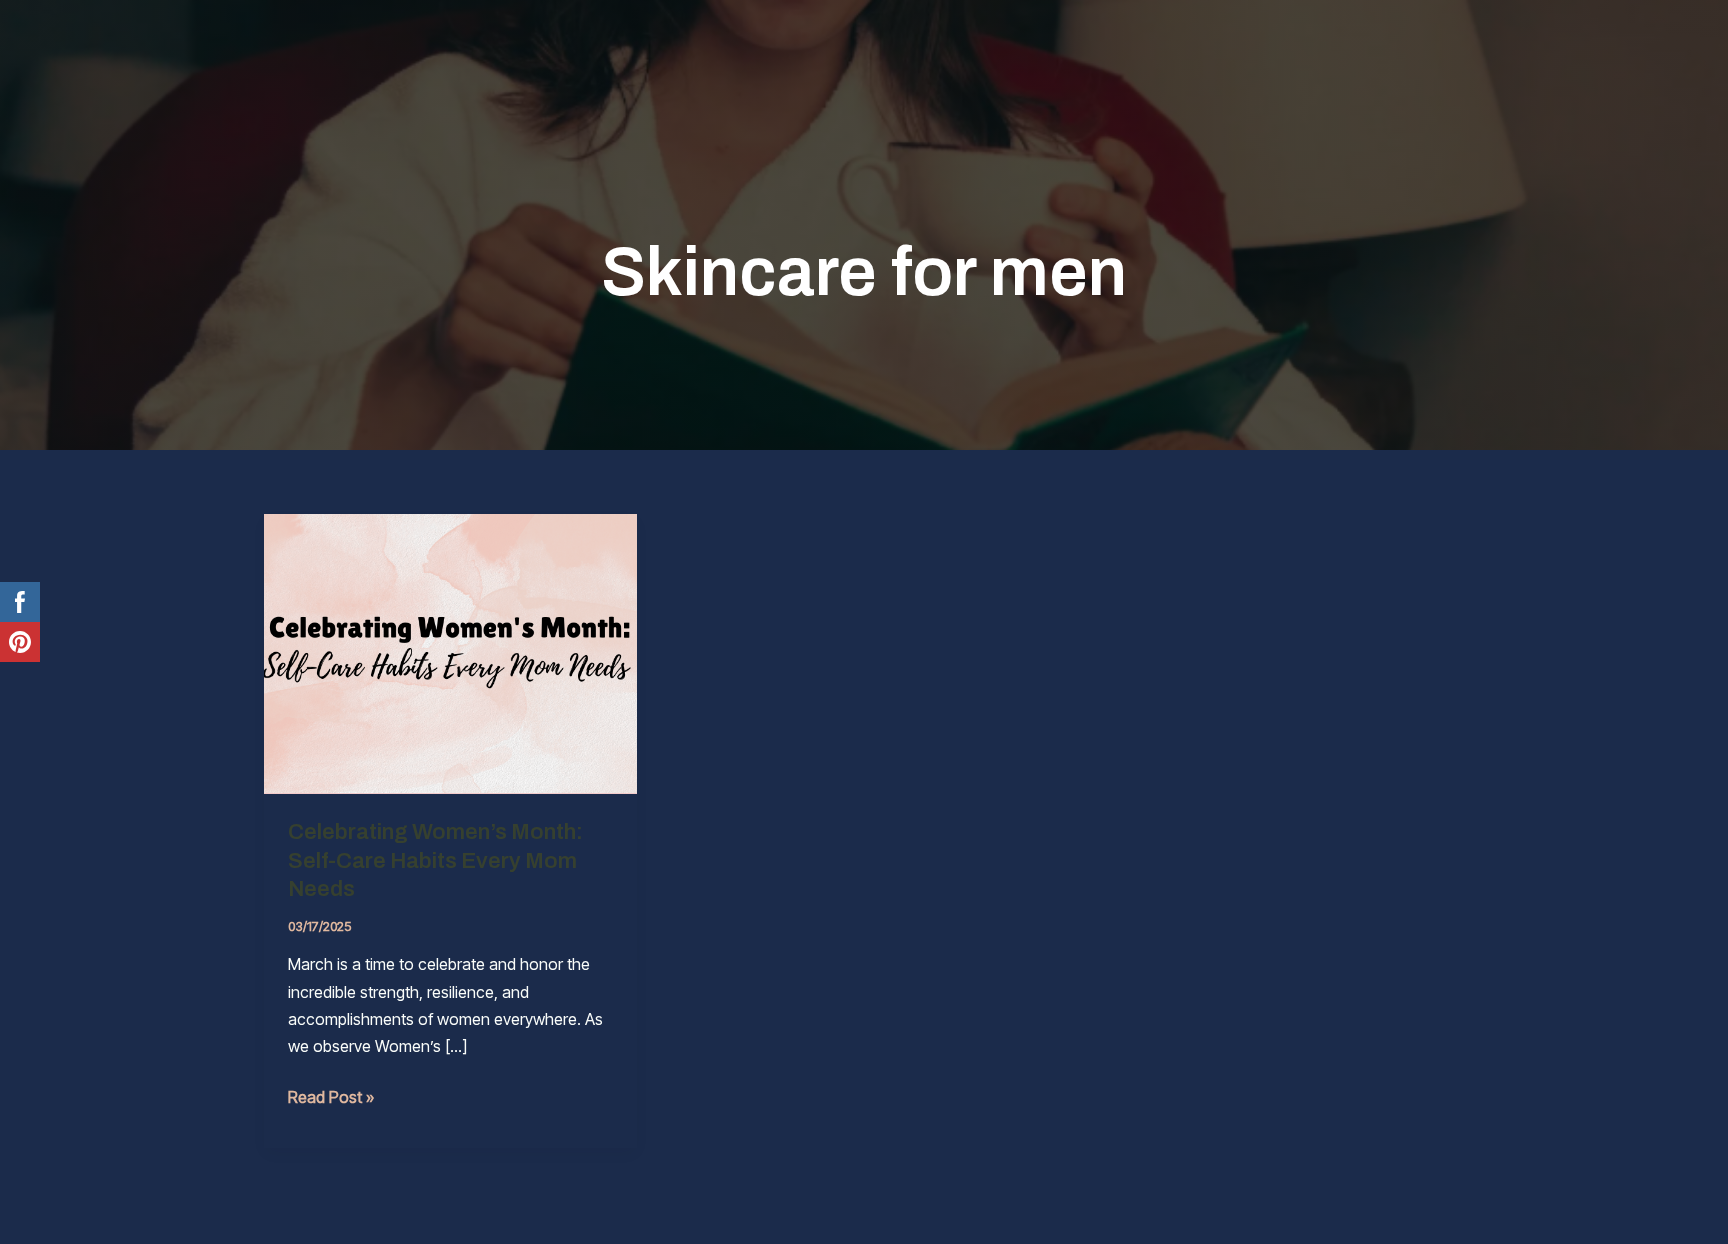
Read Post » (331, 1098)
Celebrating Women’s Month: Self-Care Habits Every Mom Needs (435, 860)
